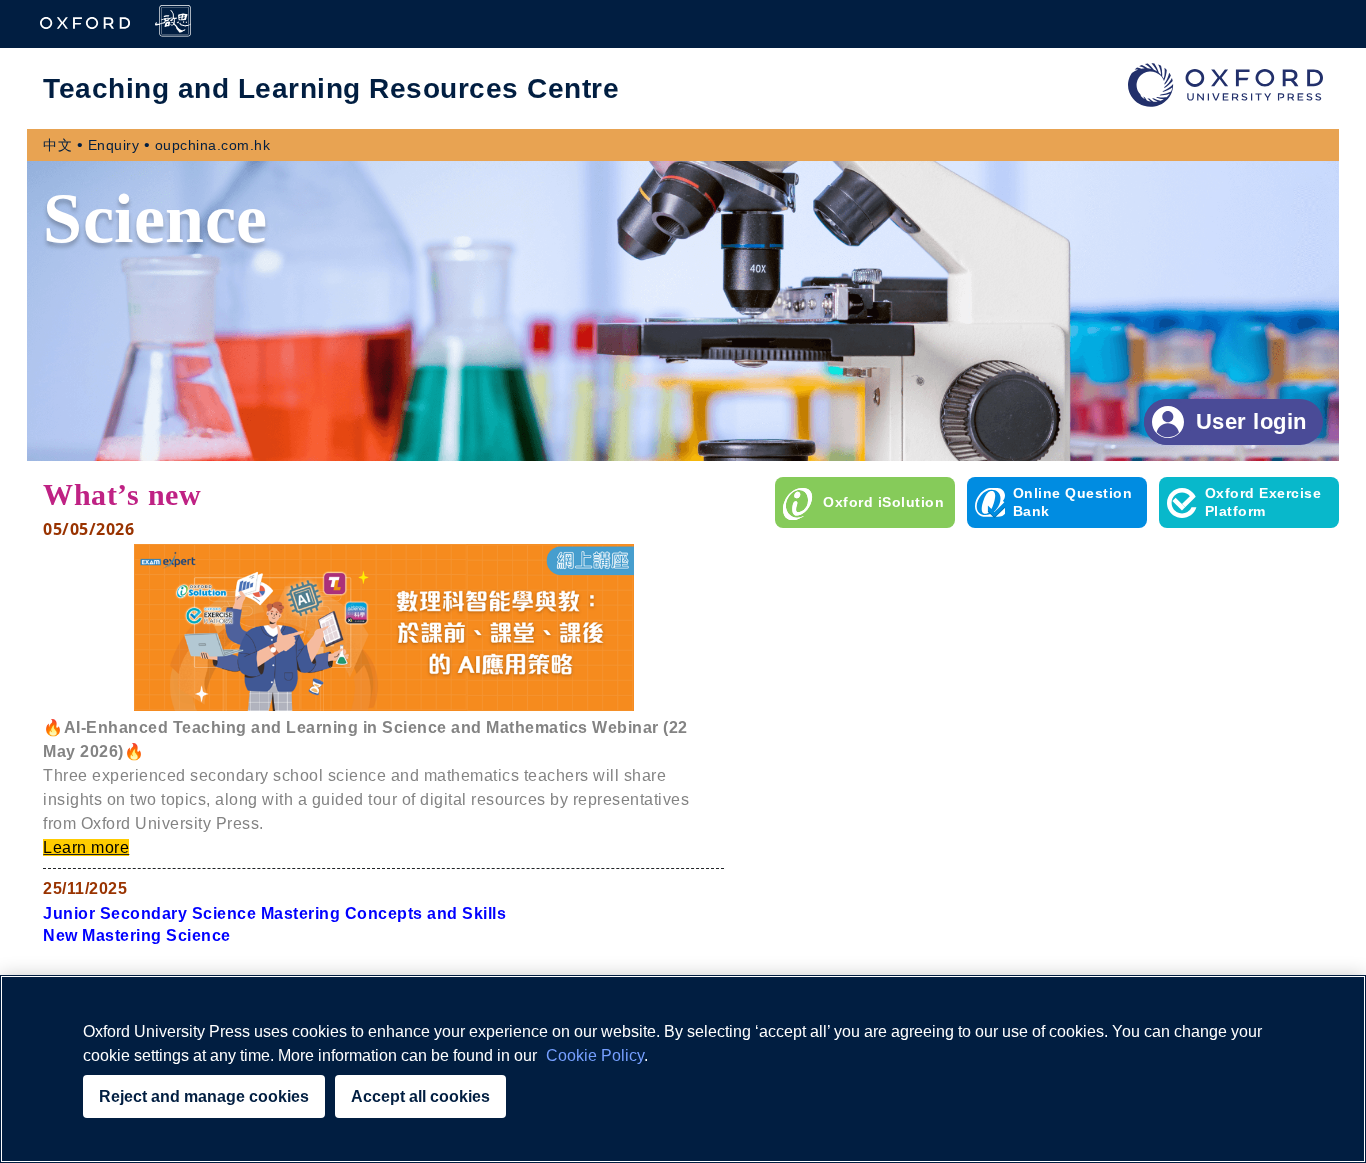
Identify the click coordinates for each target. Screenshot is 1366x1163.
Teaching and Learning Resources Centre (331, 88)
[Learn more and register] (384, 705)
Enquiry (114, 145)
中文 (57, 145)
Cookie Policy (595, 1055)
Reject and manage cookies (204, 1096)
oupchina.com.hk (213, 145)
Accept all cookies (420, 1096)
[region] (683, 1069)
